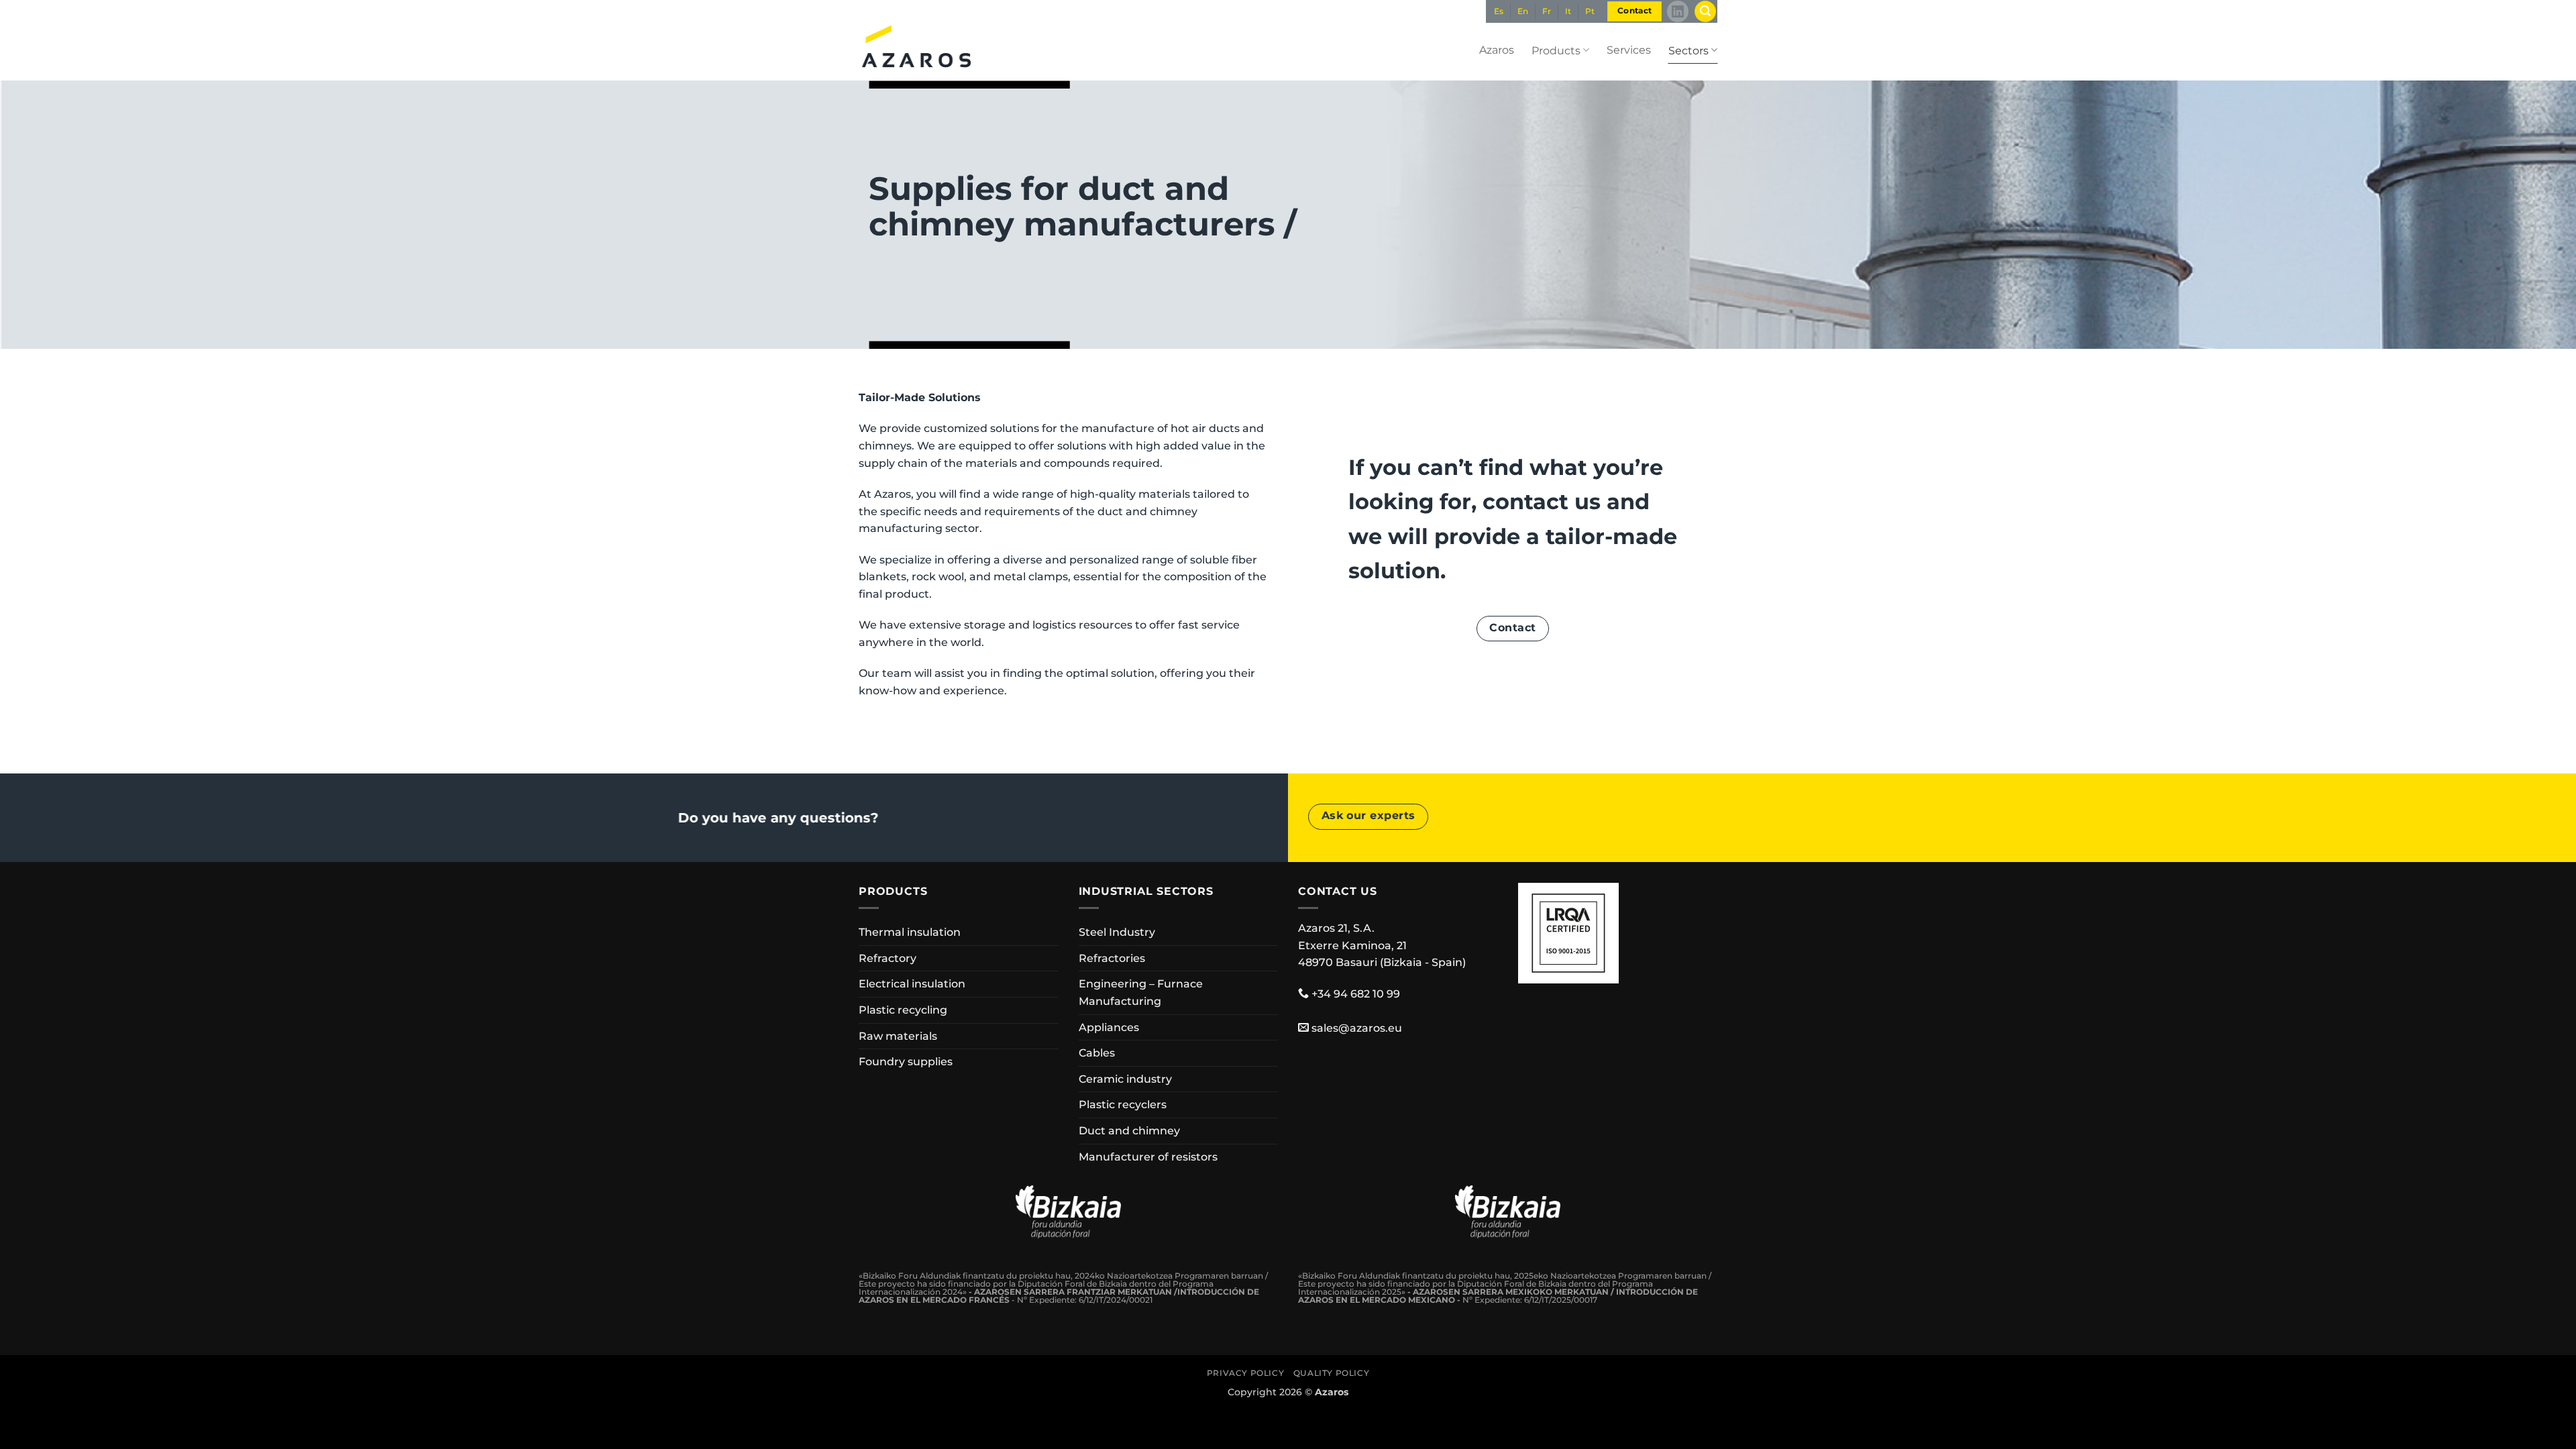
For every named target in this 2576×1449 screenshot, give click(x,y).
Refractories (1112, 958)
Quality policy (1332, 1373)
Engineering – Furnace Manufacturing (1141, 992)
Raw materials (898, 1036)
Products (1556, 51)
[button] (1705, 12)
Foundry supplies (906, 1062)
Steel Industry (1117, 932)
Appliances (1109, 1027)
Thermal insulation (910, 932)
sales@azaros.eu (1357, 1028)
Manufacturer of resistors (1148, 1157)
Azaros (1497, 50)
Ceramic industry (1125, 1079)
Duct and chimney (1129, 1131)
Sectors (1688, 51)
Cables (1097, 1053)
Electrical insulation (912, 984)
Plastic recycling (903, 1010)
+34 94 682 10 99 (1356, 994)
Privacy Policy (1246, 1373)
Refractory (888, 958)
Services (1629, 50)
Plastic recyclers (1123, 1105)
